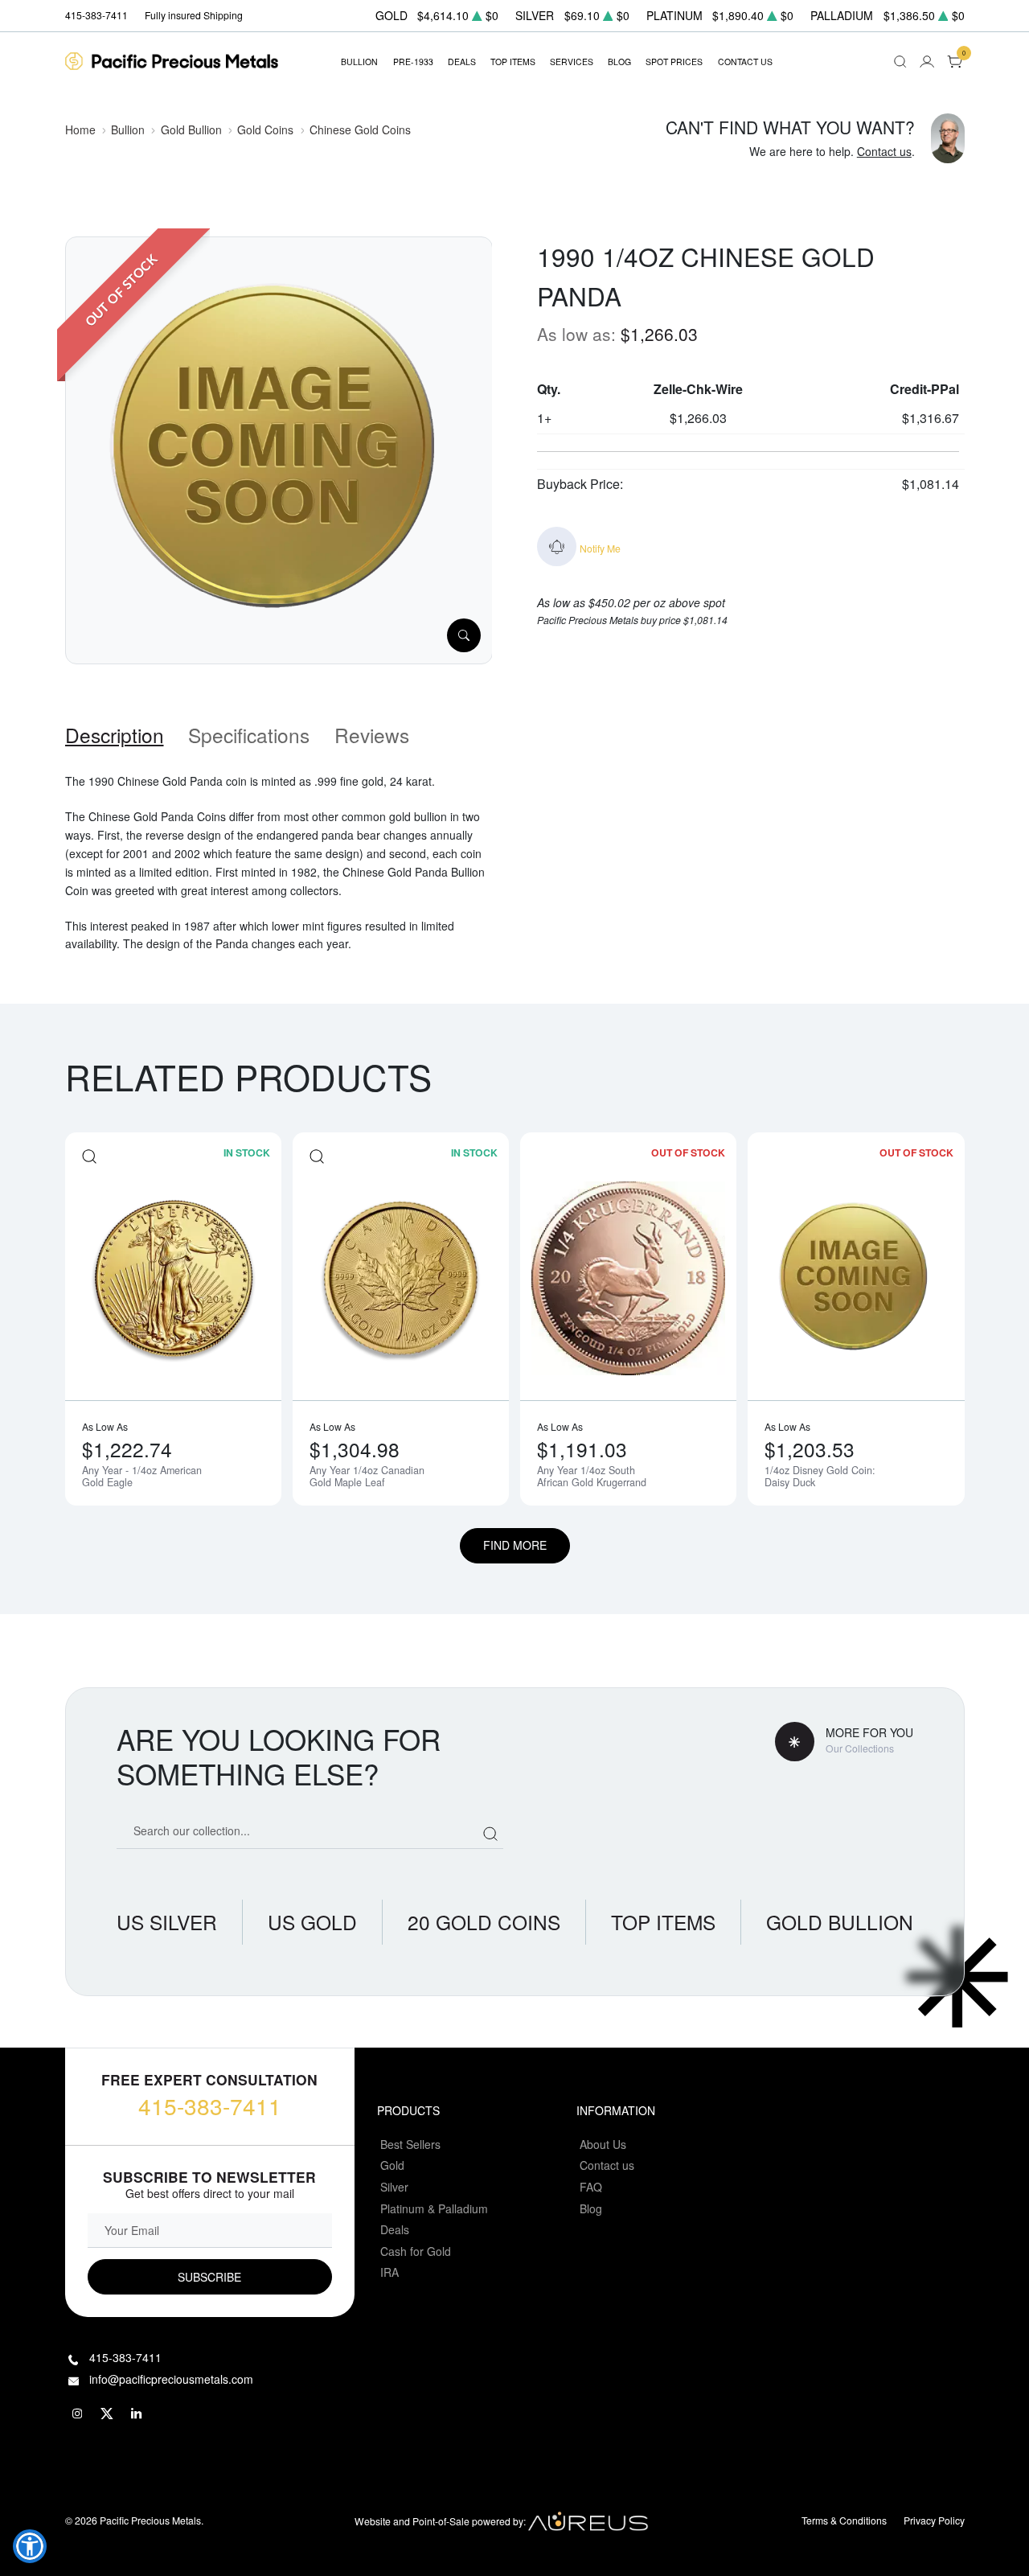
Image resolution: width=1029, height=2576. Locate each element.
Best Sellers (410, 2144)
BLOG (619, 62)
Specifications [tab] (249, 735)
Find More (515, 1545)
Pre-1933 (413, 62)
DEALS (462, 62)
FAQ (591, 2187)
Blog (591, 2208)
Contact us (884, 151)
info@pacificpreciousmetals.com (171, 2379)
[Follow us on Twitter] (108, 2414)
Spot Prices (674, 62)
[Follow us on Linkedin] (137, 2414)
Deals (395, 2229)
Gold (392, 2165)
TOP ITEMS (513, 62)
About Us (603, 2144)
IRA (389, 2272)
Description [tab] (115, 735)
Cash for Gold (416, 2251)
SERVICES (572, 62)
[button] (30, 2546)
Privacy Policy (934, 2520)
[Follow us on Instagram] (78, 2414)
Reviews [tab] (372, 735)
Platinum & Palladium (434, 2208)
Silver (394, 2187)
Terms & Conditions (844, 2520)
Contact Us (745, 62)
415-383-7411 (210, 2106)
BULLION (359, 62)
